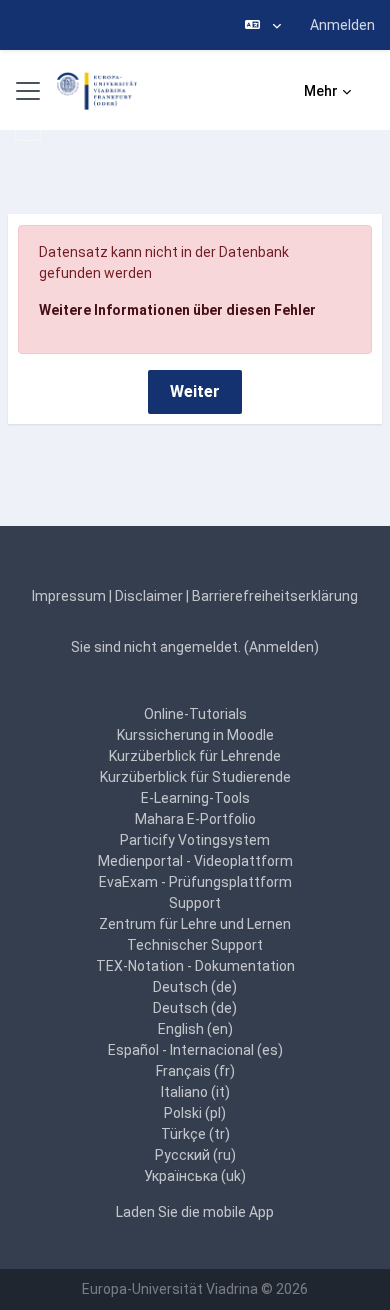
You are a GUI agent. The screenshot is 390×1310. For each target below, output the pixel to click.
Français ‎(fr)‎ (195, 1071)
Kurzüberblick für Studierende (195, 777)
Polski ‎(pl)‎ (195, 1113)
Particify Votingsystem (195, 840)
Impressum (69, 596)
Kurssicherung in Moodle (195, 735)
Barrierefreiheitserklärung (275, 596)
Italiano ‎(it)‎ (195, 1092)
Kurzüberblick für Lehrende (195, 756)
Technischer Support (195, 945)
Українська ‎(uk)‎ (195, 1176)
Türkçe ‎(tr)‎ (195, 1134)
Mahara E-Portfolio (195, 819)
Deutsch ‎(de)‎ (195, 987)
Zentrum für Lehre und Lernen (195, 924)
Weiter (195, 391)
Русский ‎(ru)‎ (195, 1155)
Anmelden (342, 25)
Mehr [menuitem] (321, 91)
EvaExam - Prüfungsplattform (195, 882)
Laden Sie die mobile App (195, 1212)
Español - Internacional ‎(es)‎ (195, 1050)
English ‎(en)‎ (195, 1029)
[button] (263, 25)
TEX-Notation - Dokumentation (195, 966)
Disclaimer (149, 596)
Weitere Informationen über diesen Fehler (177, 310)
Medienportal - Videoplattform (195, 861)
